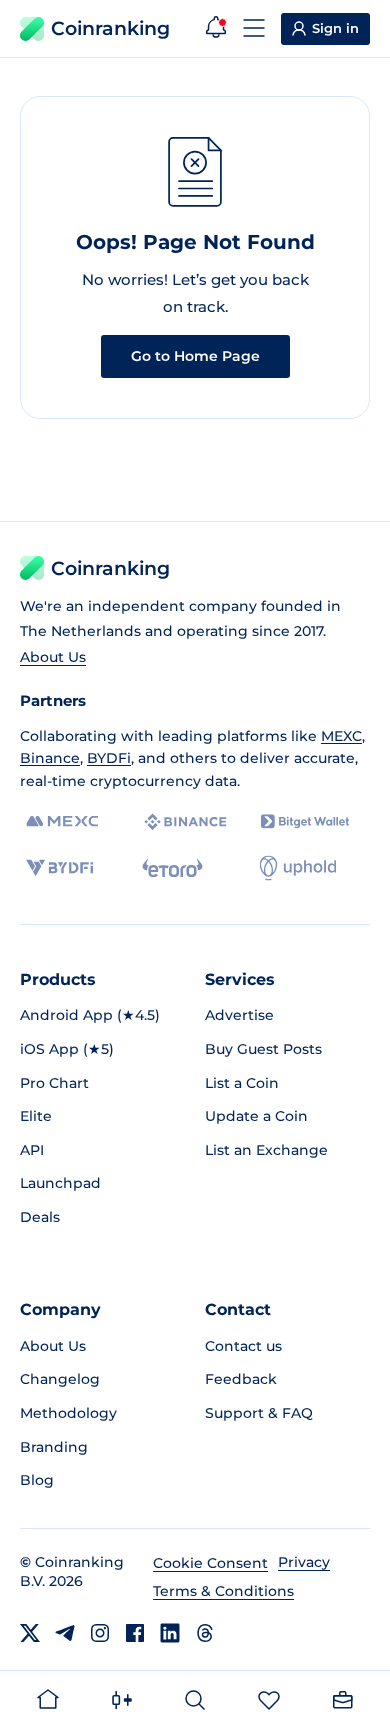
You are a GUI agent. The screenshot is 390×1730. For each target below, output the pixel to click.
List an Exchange (266, 1150)
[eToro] (172, 868)
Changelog (60, 1379)
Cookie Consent (210, 1563)
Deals (40, 1217)
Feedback (241, 1379)
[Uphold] (298, 868)
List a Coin (242, 1083)
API (32, 1150)
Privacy (304, 1562)
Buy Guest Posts (263, 1049)
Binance (50, 758)
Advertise (239, 1015)
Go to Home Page (195, 356)
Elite (36, 1116)
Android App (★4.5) (90, 1015)
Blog (37, 1480)
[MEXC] (62, 821)
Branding (54, 1447)
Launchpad (60, 1183)
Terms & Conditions (223, 1591)
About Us (53, 657)
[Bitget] (305, 821)
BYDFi (109, 758)
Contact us (243, 1346)
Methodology (68, 1413)
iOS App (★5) (67, 1049)
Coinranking (110, 28)
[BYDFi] (59, 868)
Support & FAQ (259, 1413)
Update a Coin (256, 1116)
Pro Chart (54, 1083)
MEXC (341, 736)
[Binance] (185, 822)
